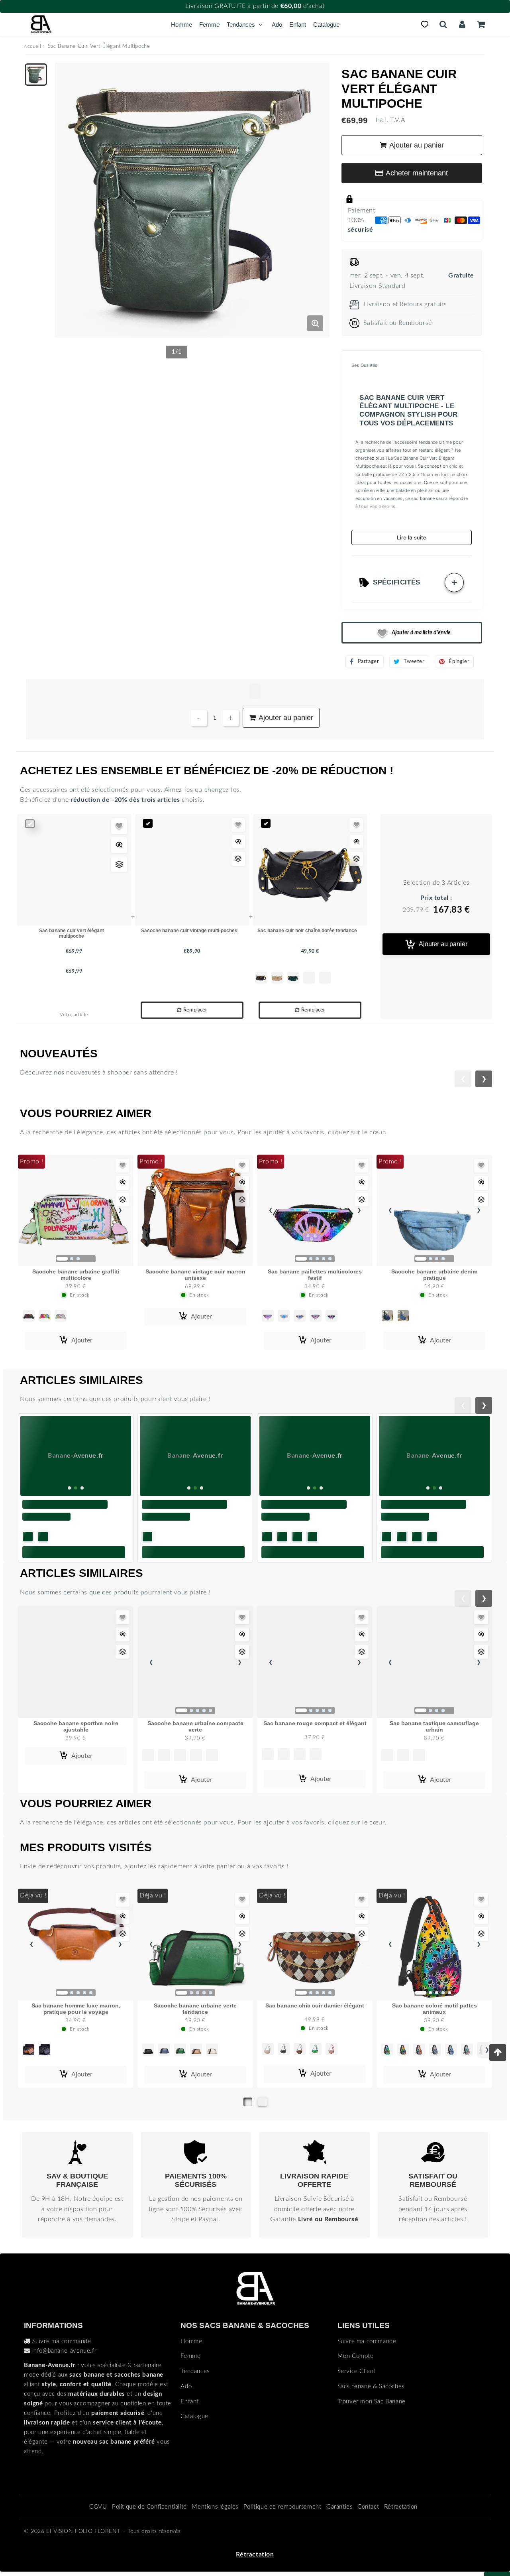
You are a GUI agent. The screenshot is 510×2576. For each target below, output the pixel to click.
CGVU (98, 2507)
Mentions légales (215, 2507)
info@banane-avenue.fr (65, 2351)
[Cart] (481, 24)
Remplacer (195, 1010)
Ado (277, 25)
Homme (181, 25)
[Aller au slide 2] (263, 2102)
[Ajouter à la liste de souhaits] (119, 826)
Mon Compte (356, 2356)
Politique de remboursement (282, 2507)
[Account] (462, 24)
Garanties (339, 2507)
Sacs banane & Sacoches (371, 2386)
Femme (209, 25)
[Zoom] (315, 323)
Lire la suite (412, 537)
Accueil (32, 46)
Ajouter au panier (443, 944)
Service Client (357, 2371)
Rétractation (401, 2507)
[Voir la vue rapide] (119, 845)
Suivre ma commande (62, 2341)
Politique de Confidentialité (149, 2507)
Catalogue (326, 25)
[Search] (443, 24)
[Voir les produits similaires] (119, 864)
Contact (368, 2507)
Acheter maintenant (417, 173)
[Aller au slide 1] (248, 2102)
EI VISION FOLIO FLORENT (83, 2531)
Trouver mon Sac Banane (372, 2402)
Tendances (241, 25)
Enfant (298, 25)
